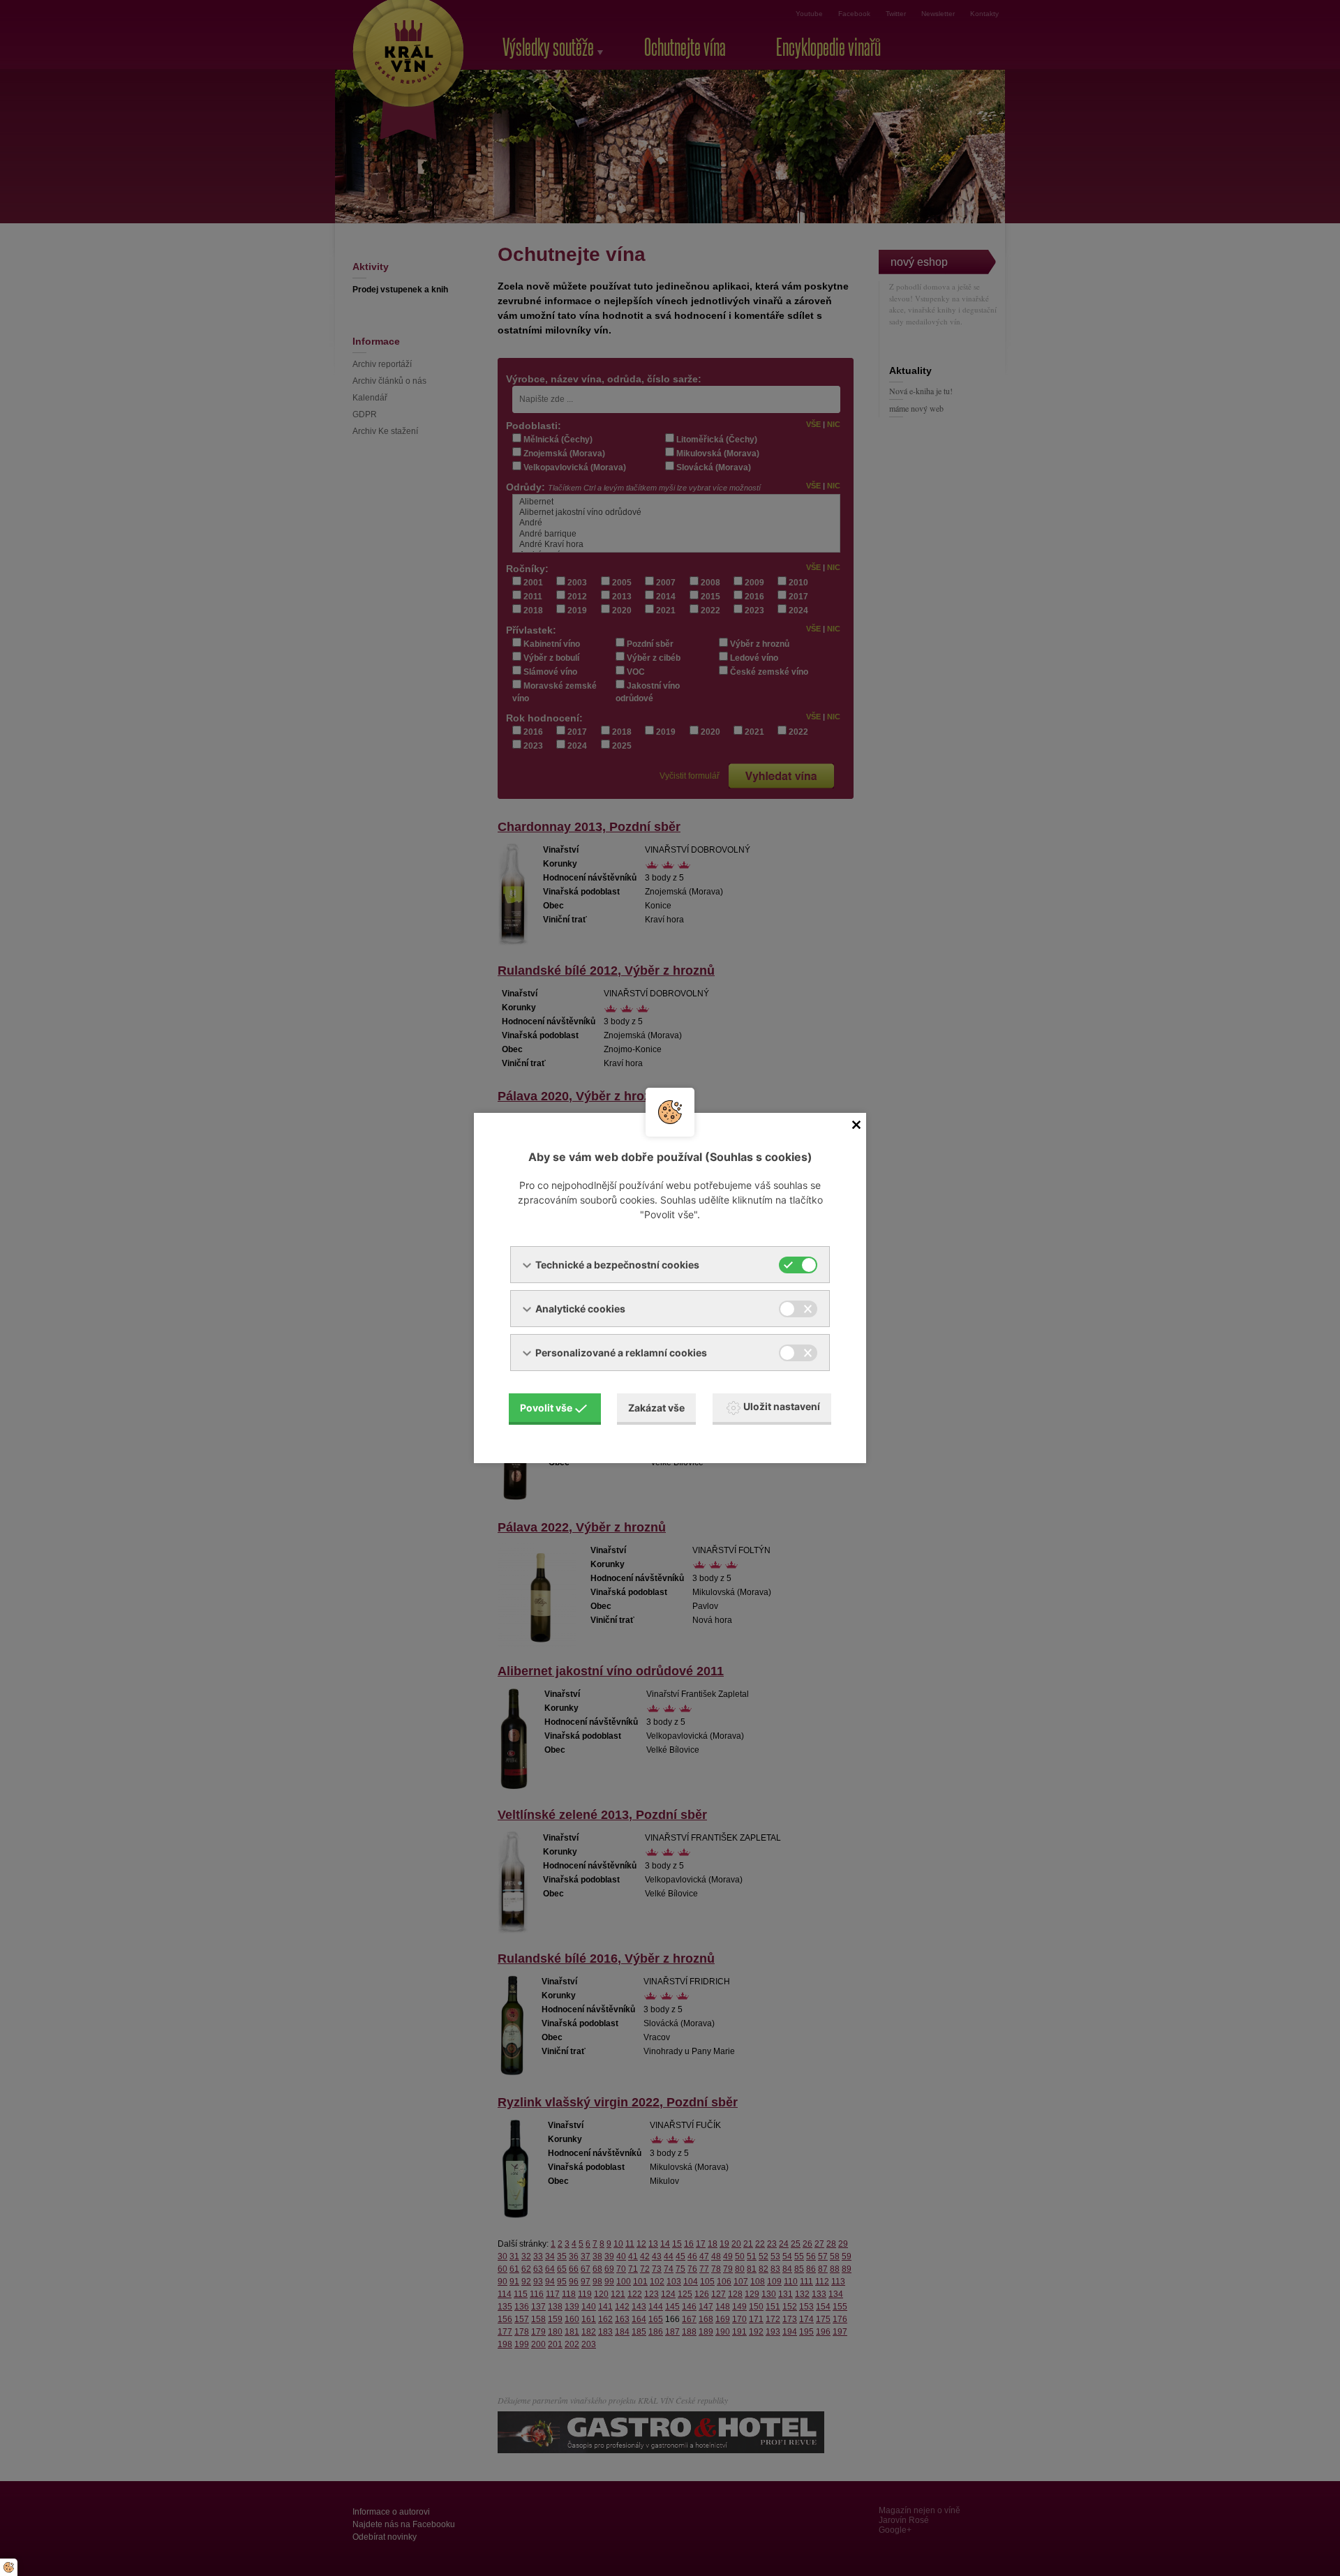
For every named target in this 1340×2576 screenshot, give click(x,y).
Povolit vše (546, 1408)
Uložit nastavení (782, 1406)
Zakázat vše (656, 1408)
